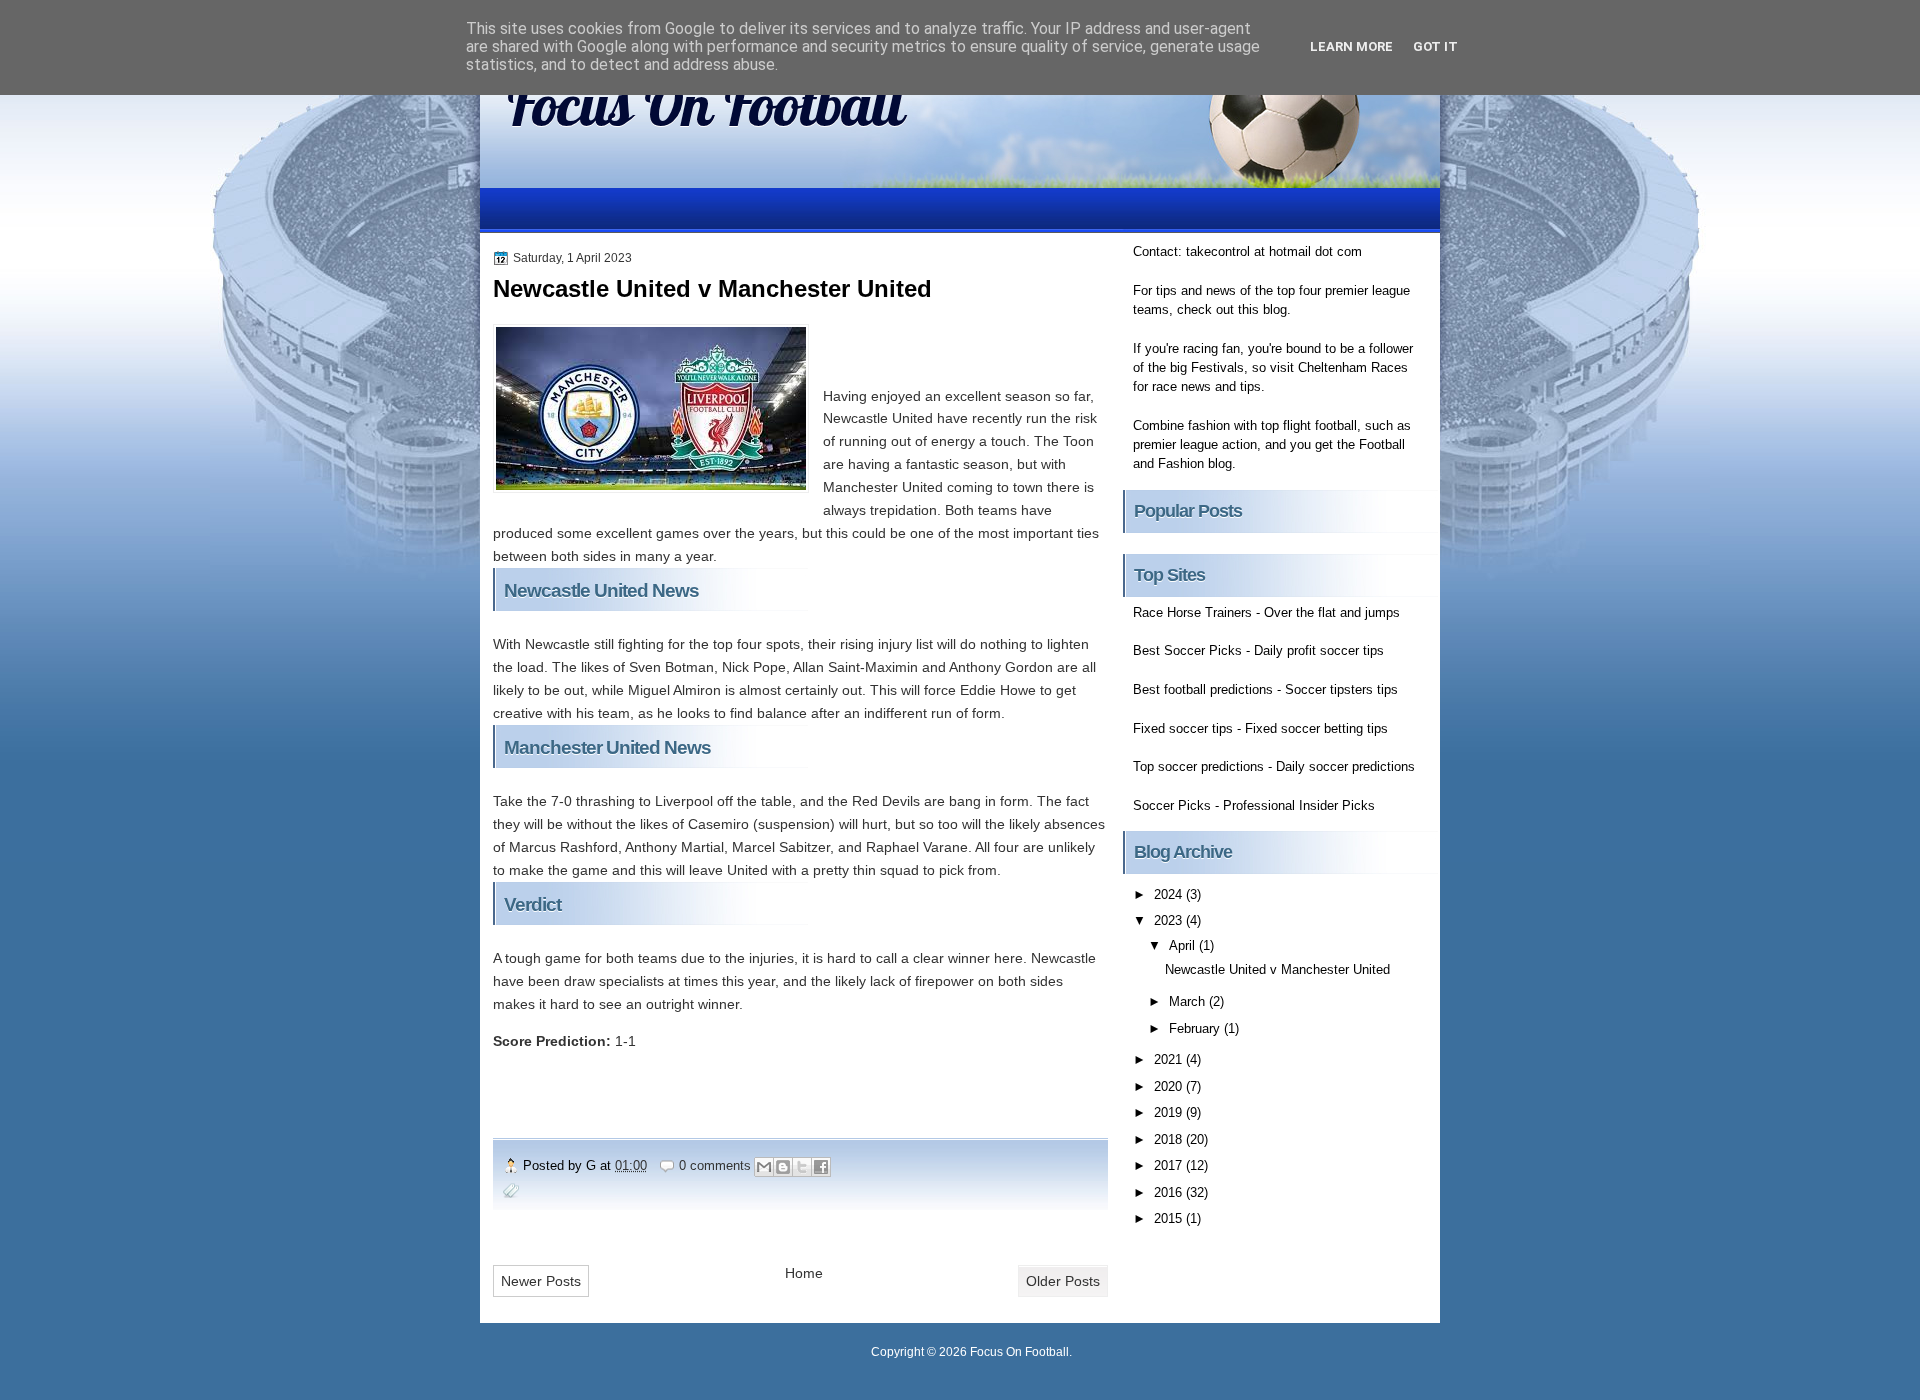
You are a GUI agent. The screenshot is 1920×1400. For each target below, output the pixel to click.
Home (804, 1273)
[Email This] (764, 1167)
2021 (1170, 1059)
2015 (1170, 1218)
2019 (1170, 1112)
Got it (1435, 46)
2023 (1170, 920)
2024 (1170, 894)
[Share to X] (802, 1167)
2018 (1170, 1139)
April (1184, 945)
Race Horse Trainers (1192, 612)
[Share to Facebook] (821, 1167)
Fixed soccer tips (1183, 728)
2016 (1170, 1192)
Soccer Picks (1172, 805)
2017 (1170, 1165)
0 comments (715, 1165)
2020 (1170, 1086)
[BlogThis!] (783, 1167)
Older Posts (1063, 1281)
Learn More (1351, 46)
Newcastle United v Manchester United (712, 288)
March (1189, 1001)
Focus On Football (705, 103)
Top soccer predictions (1198, 766)
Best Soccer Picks (1187, 650)
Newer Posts (541, 1281)
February (1196, 1028)
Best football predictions (1203, 689)
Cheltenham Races (1353, 367)
